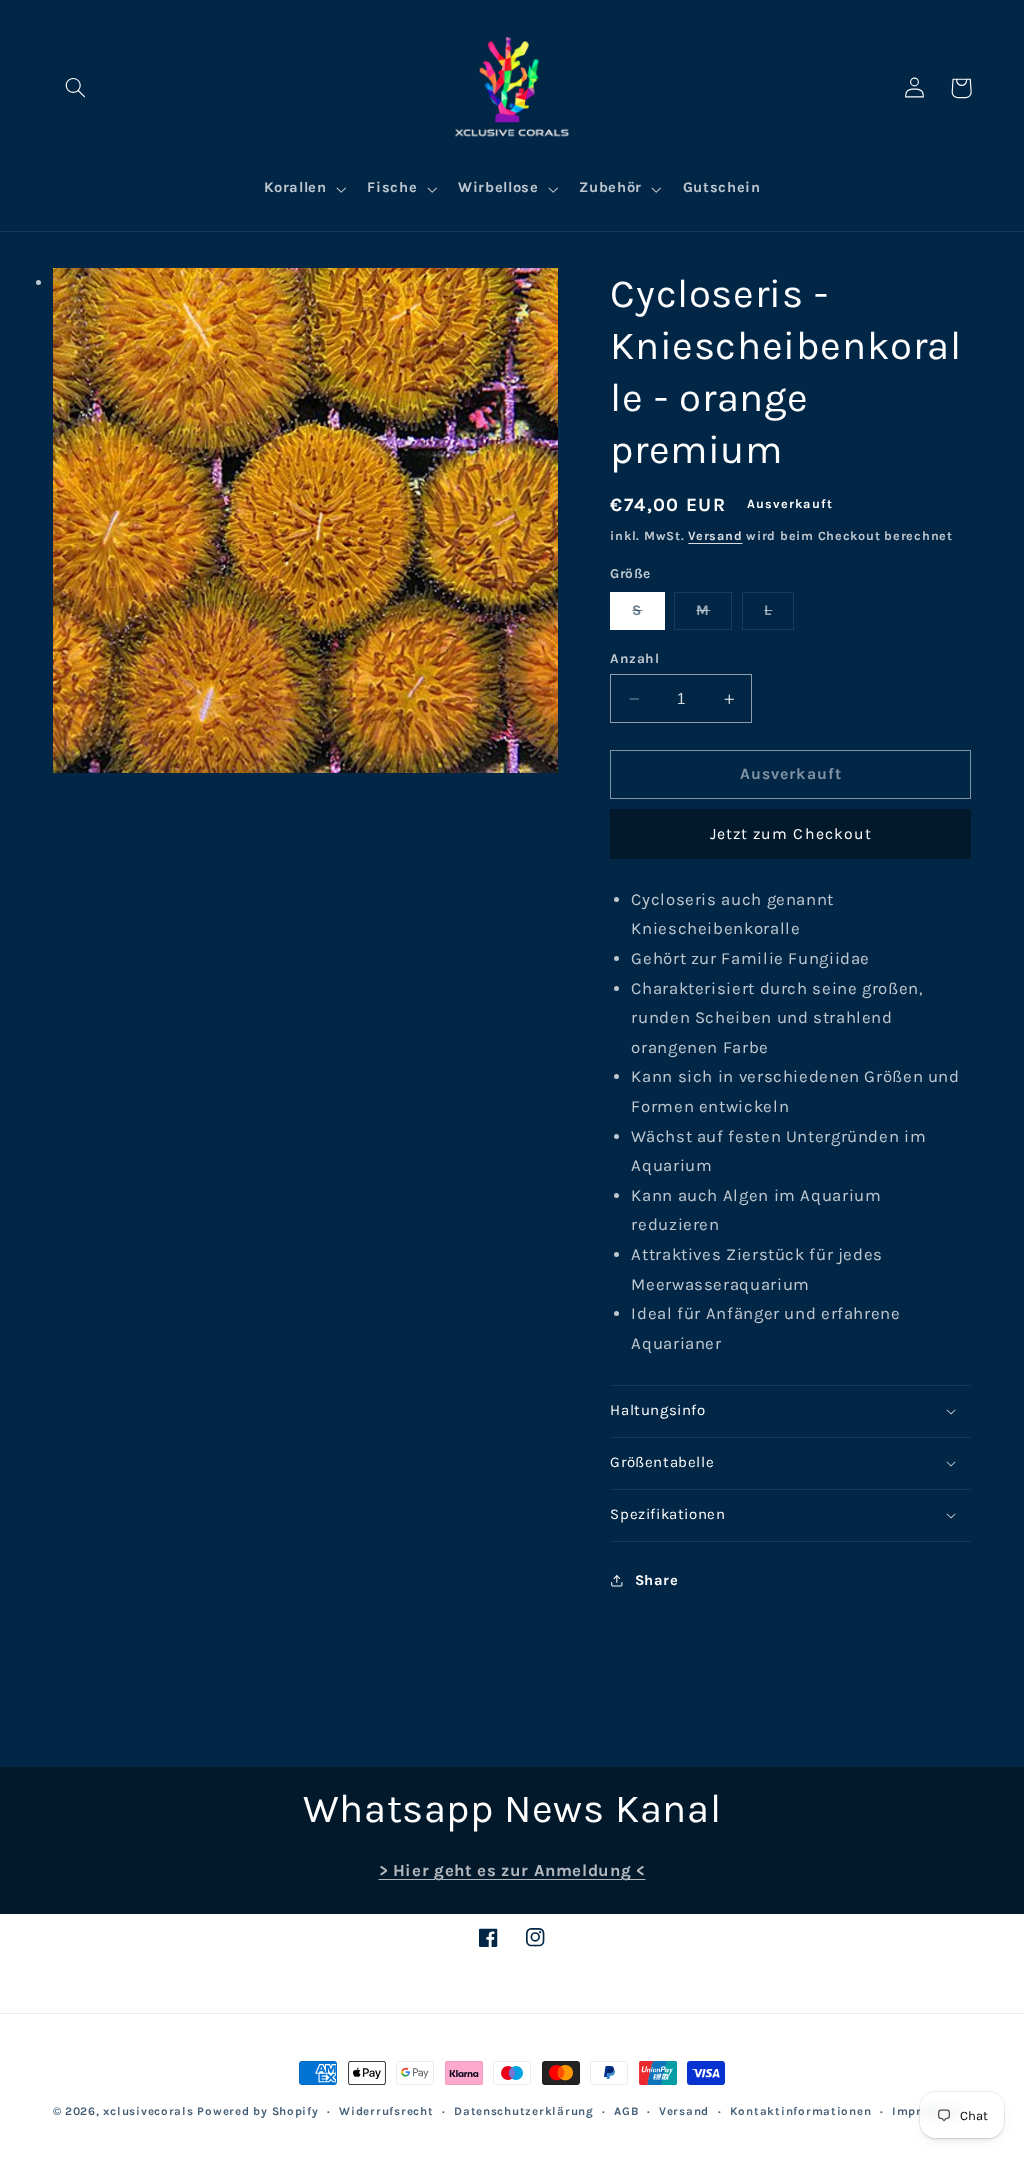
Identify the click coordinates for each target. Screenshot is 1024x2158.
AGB (626, 2111)
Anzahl (634, 658)
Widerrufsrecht (386, 2111)
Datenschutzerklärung (524, 2111)
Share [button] (656, 1580)
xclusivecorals (148, 2111)
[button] (76, 88)
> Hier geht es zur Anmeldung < (512, 1870)
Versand (715, 535)
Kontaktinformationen (801, 2111)
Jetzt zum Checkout (791, 834)
